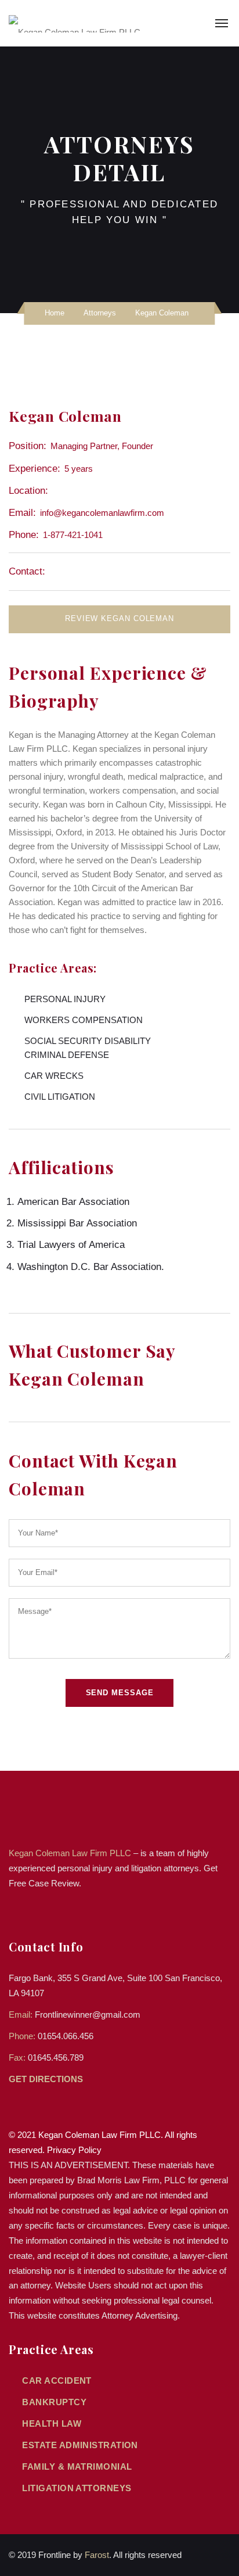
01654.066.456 (66, 2036)
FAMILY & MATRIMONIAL (77, 2466)
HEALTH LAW (52, 2423)
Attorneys (100, 313)
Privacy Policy (74, 2150)
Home (55, 313)
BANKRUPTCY (54, 2402)
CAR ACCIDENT (57, 2381)
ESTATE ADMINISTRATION (80, 2445)
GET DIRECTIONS (47, 2079)
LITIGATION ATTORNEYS (77, 2488)
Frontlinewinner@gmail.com (88, 2014)
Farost (97, 2555)
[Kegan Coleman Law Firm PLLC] (75, 23)
